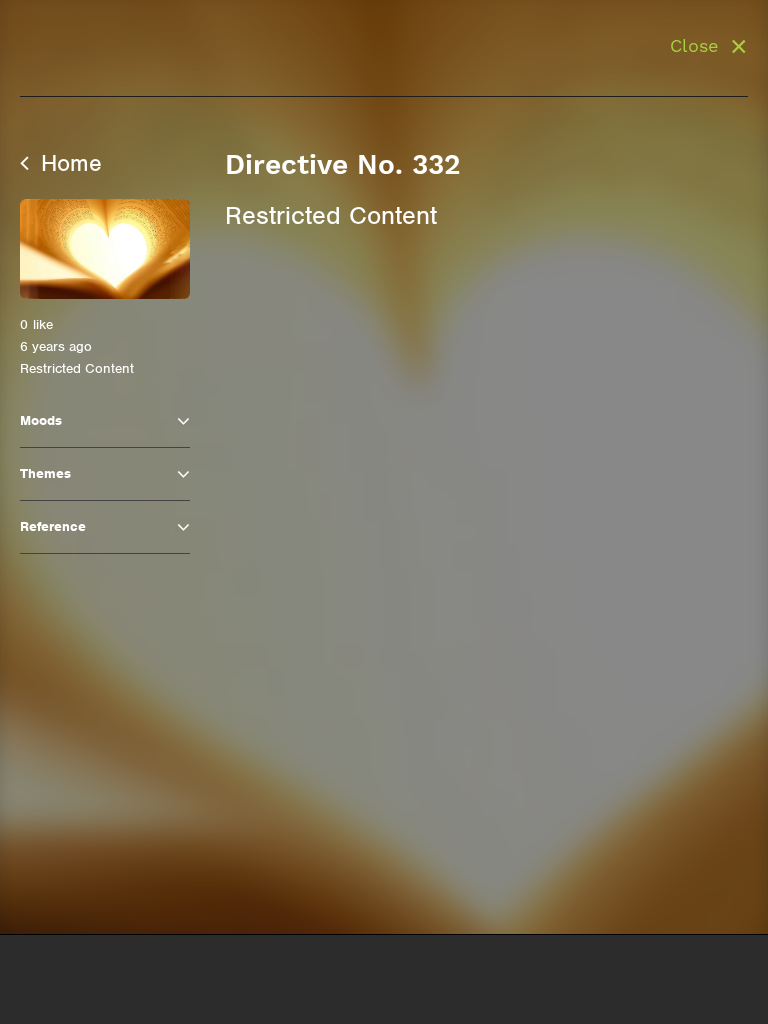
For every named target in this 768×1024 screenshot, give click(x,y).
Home (68, 163)
